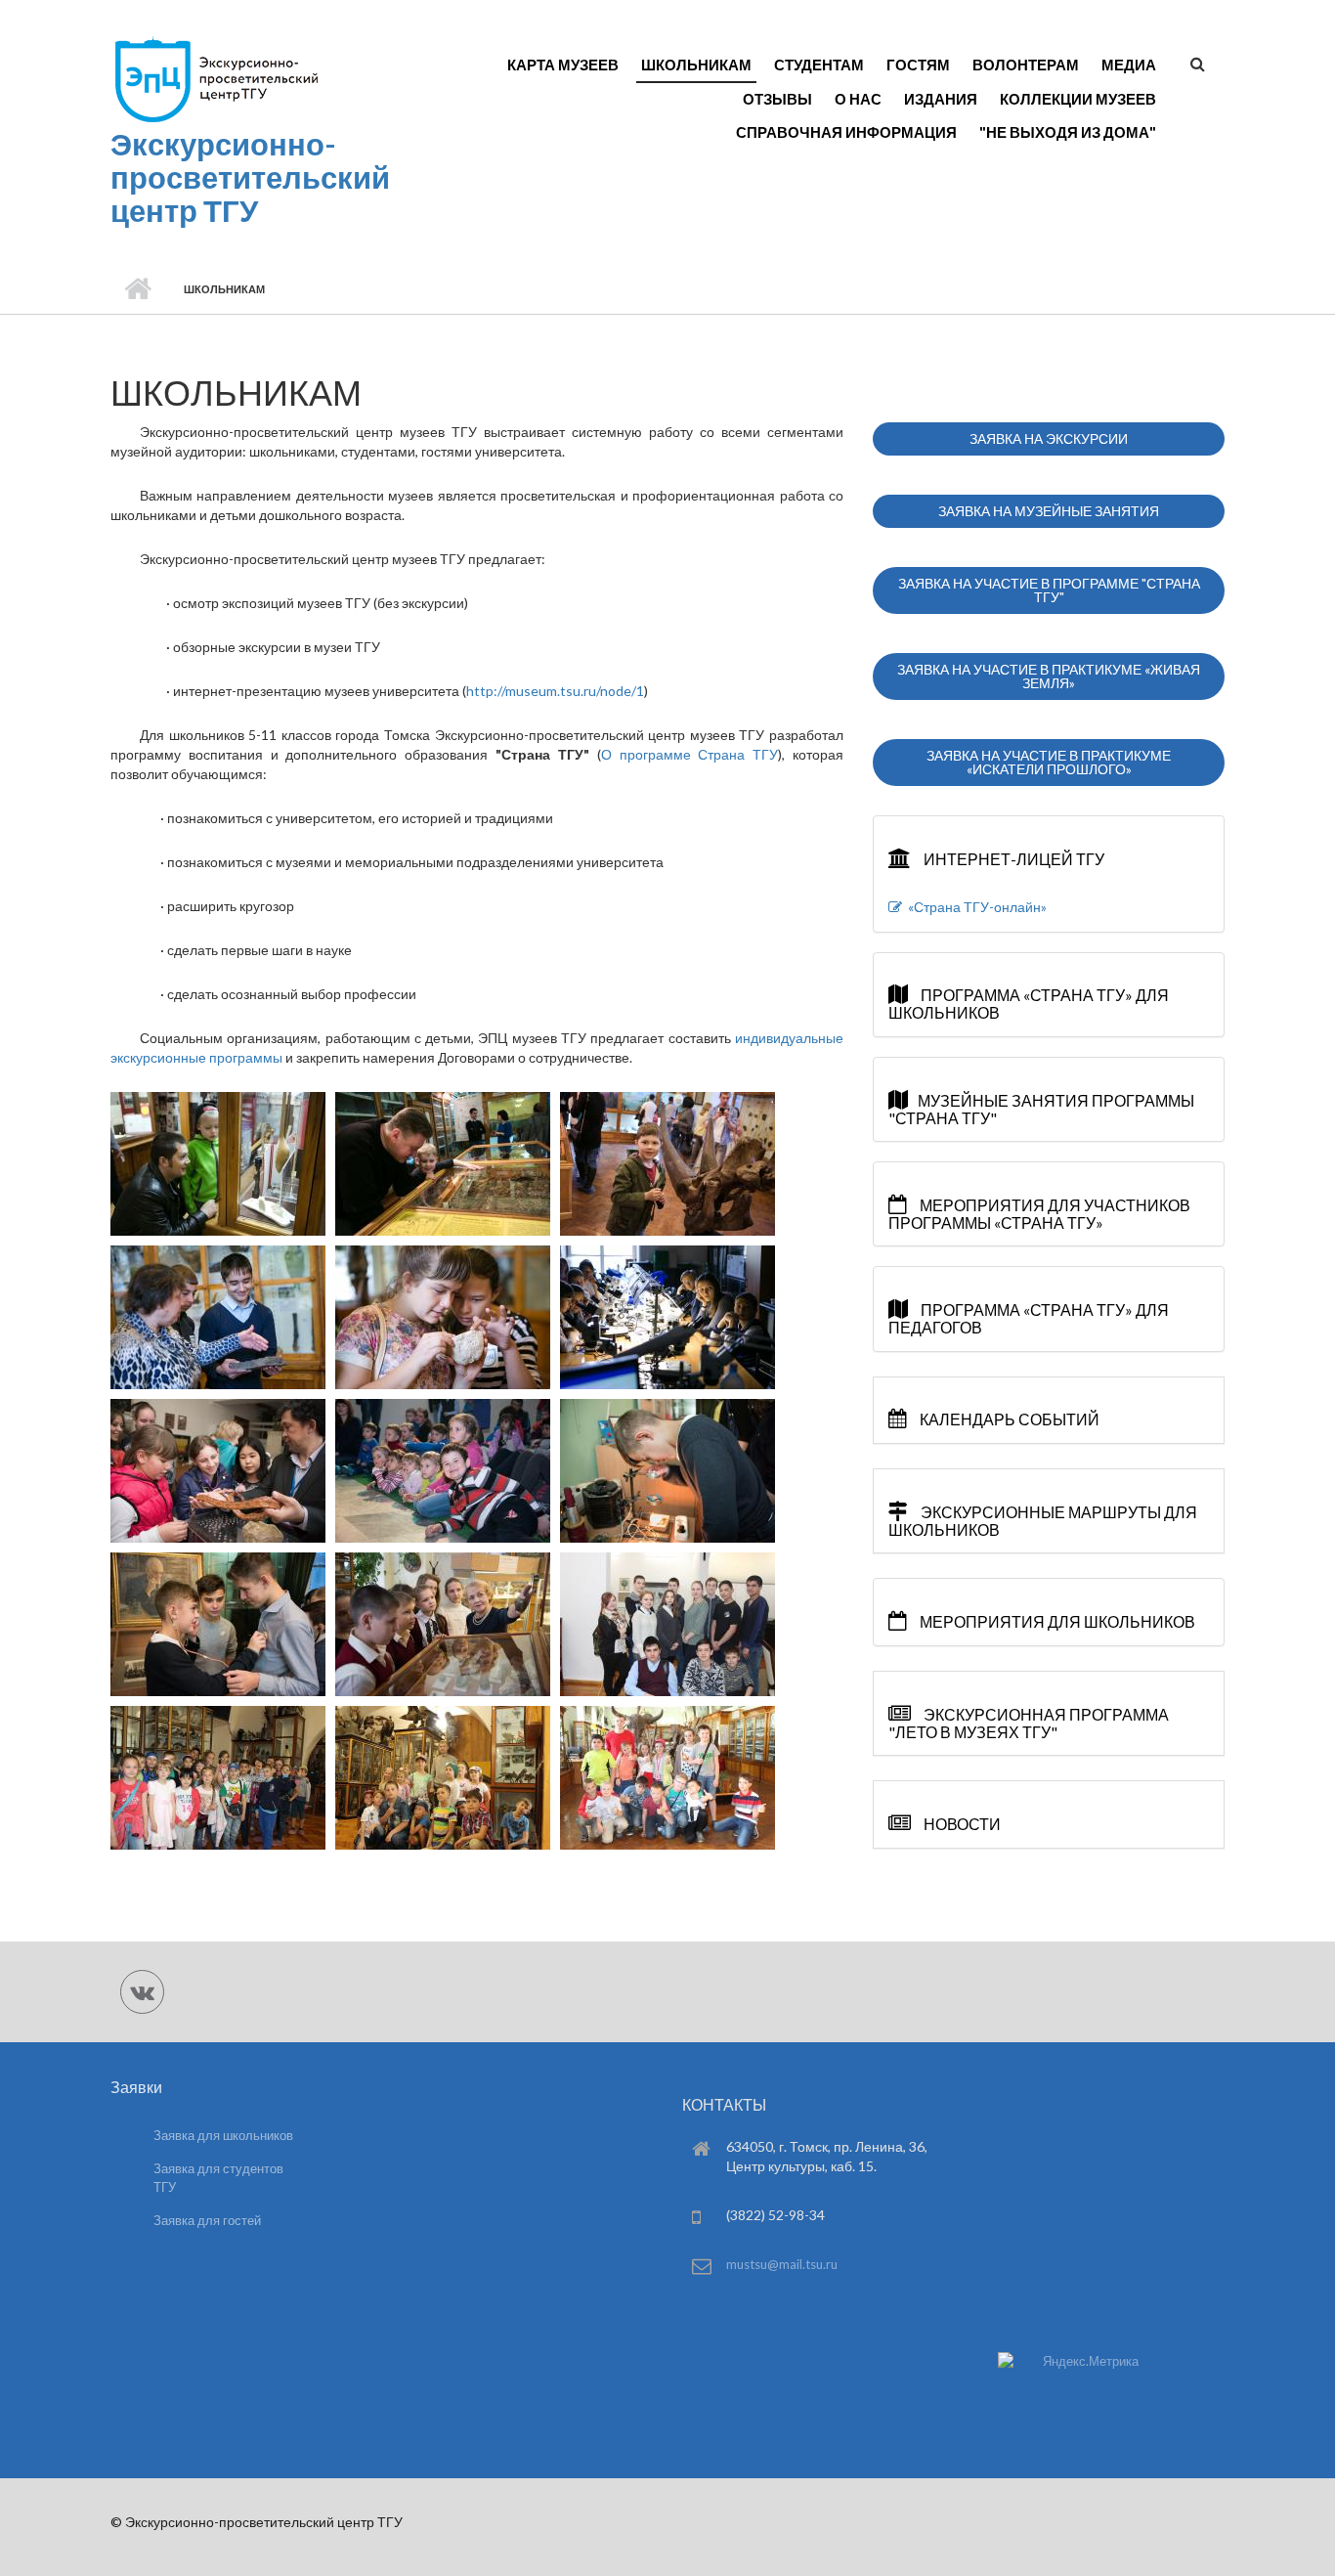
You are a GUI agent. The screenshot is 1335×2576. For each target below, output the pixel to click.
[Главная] (215, 79)
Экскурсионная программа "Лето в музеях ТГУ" (1029, 1723)
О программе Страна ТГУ (689, 754)
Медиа (1129, 65)
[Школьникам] (218, 1162)
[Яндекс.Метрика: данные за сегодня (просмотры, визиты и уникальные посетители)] (1068, 2361)
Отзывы (777, 99)
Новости (961, 1824)
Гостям (918, 65)
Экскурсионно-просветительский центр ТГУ (250, 177)
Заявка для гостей (207, 2220)
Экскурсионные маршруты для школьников (1043, 1521)
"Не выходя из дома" (1068, 132)
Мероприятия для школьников (1056, 1621)
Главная (137, 289)
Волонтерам (1026, 65)
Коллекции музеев (1078, 99)
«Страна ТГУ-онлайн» (974, 907)
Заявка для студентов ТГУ (218, 2178)
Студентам (819, 65)
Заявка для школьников (223, 2135)
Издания (941, 99)
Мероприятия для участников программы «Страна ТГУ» (1039, 1214)
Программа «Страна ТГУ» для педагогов (1029, 1318)
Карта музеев (563, 65)
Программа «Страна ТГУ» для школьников (1029, 1004)
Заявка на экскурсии (1049, 438)
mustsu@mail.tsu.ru (782, 2264)
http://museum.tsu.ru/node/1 (555, 691)
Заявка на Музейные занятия (1049, 511)
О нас (858, 99)
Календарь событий (1008, 1419)
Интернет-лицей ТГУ (1012, 859)
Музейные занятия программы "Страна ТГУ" (1041, 1109)
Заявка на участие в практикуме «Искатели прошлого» (1049, 762)
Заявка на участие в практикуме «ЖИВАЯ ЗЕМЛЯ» (1049, 676)
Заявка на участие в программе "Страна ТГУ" (1049, 590)
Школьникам (696, 65)
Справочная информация (846, 132)
